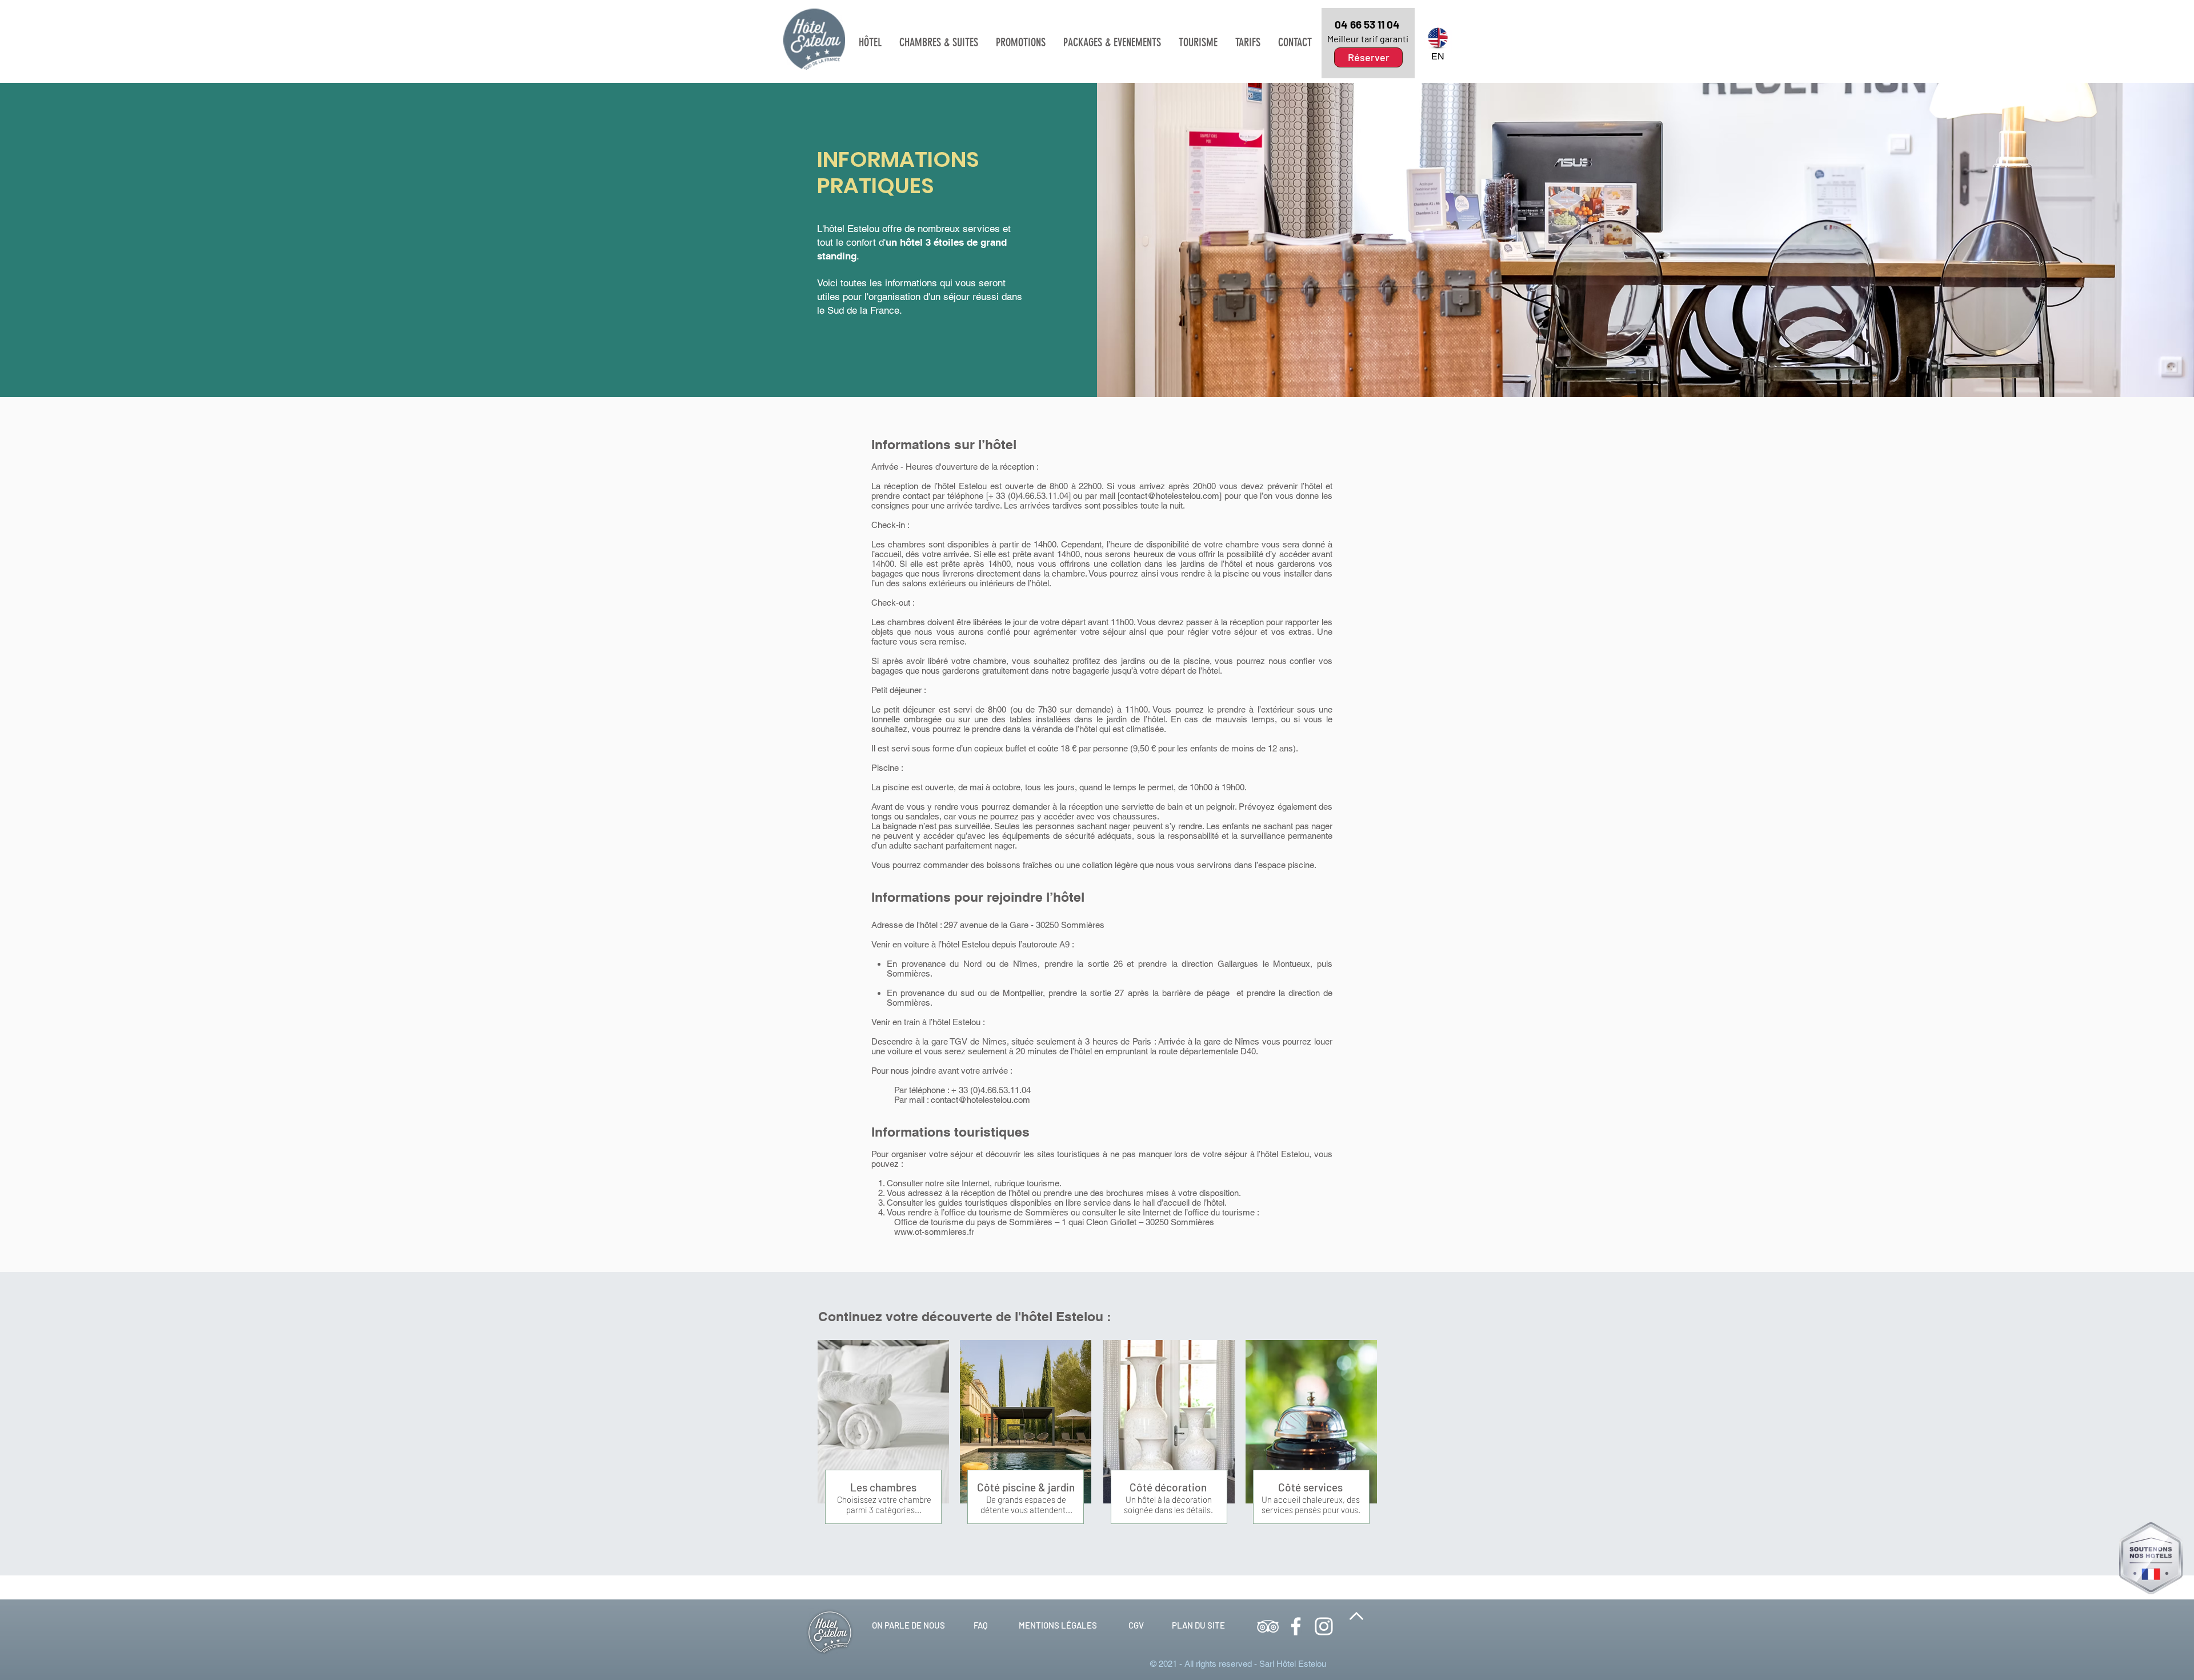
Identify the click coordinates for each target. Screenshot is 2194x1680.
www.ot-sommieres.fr (934, 1232)
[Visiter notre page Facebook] (1296, 1626)
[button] (870, 42)
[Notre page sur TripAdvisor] (1268, 1626)
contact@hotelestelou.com (1170, 496)
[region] (1368, 43)
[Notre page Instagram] (1324, 1626)
